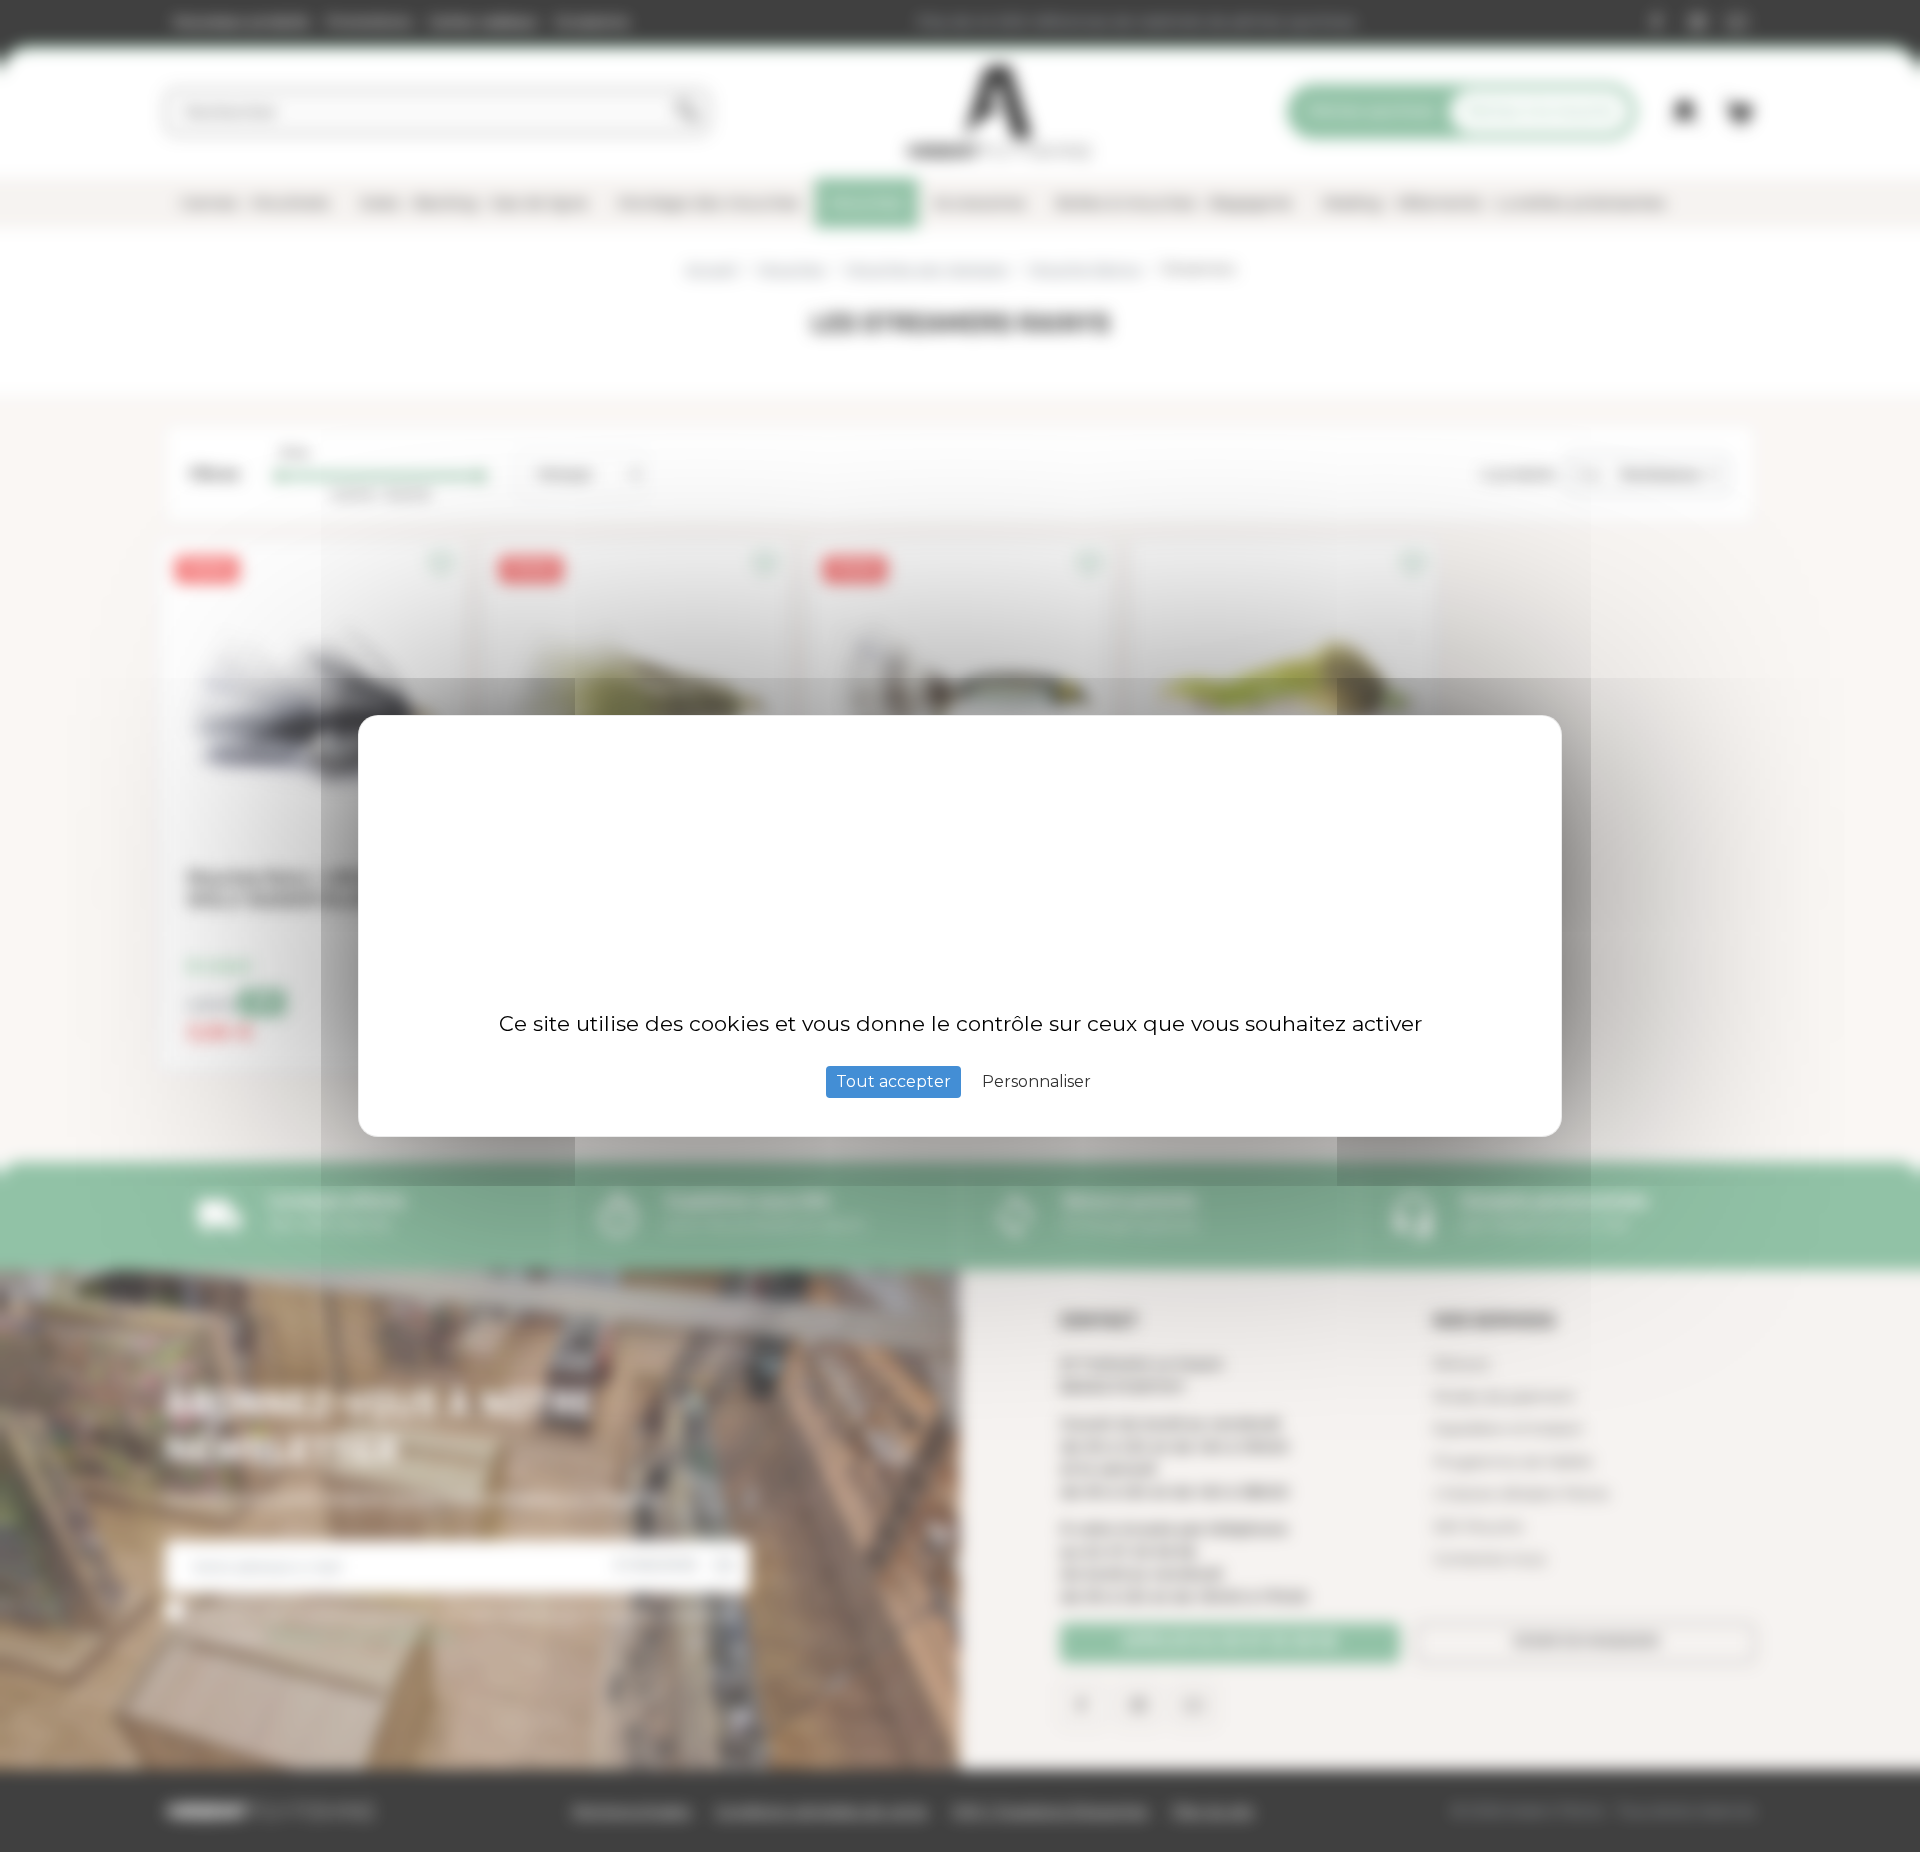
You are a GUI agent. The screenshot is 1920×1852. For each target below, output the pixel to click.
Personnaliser (1036, 1081)
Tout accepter (893, 1081)
